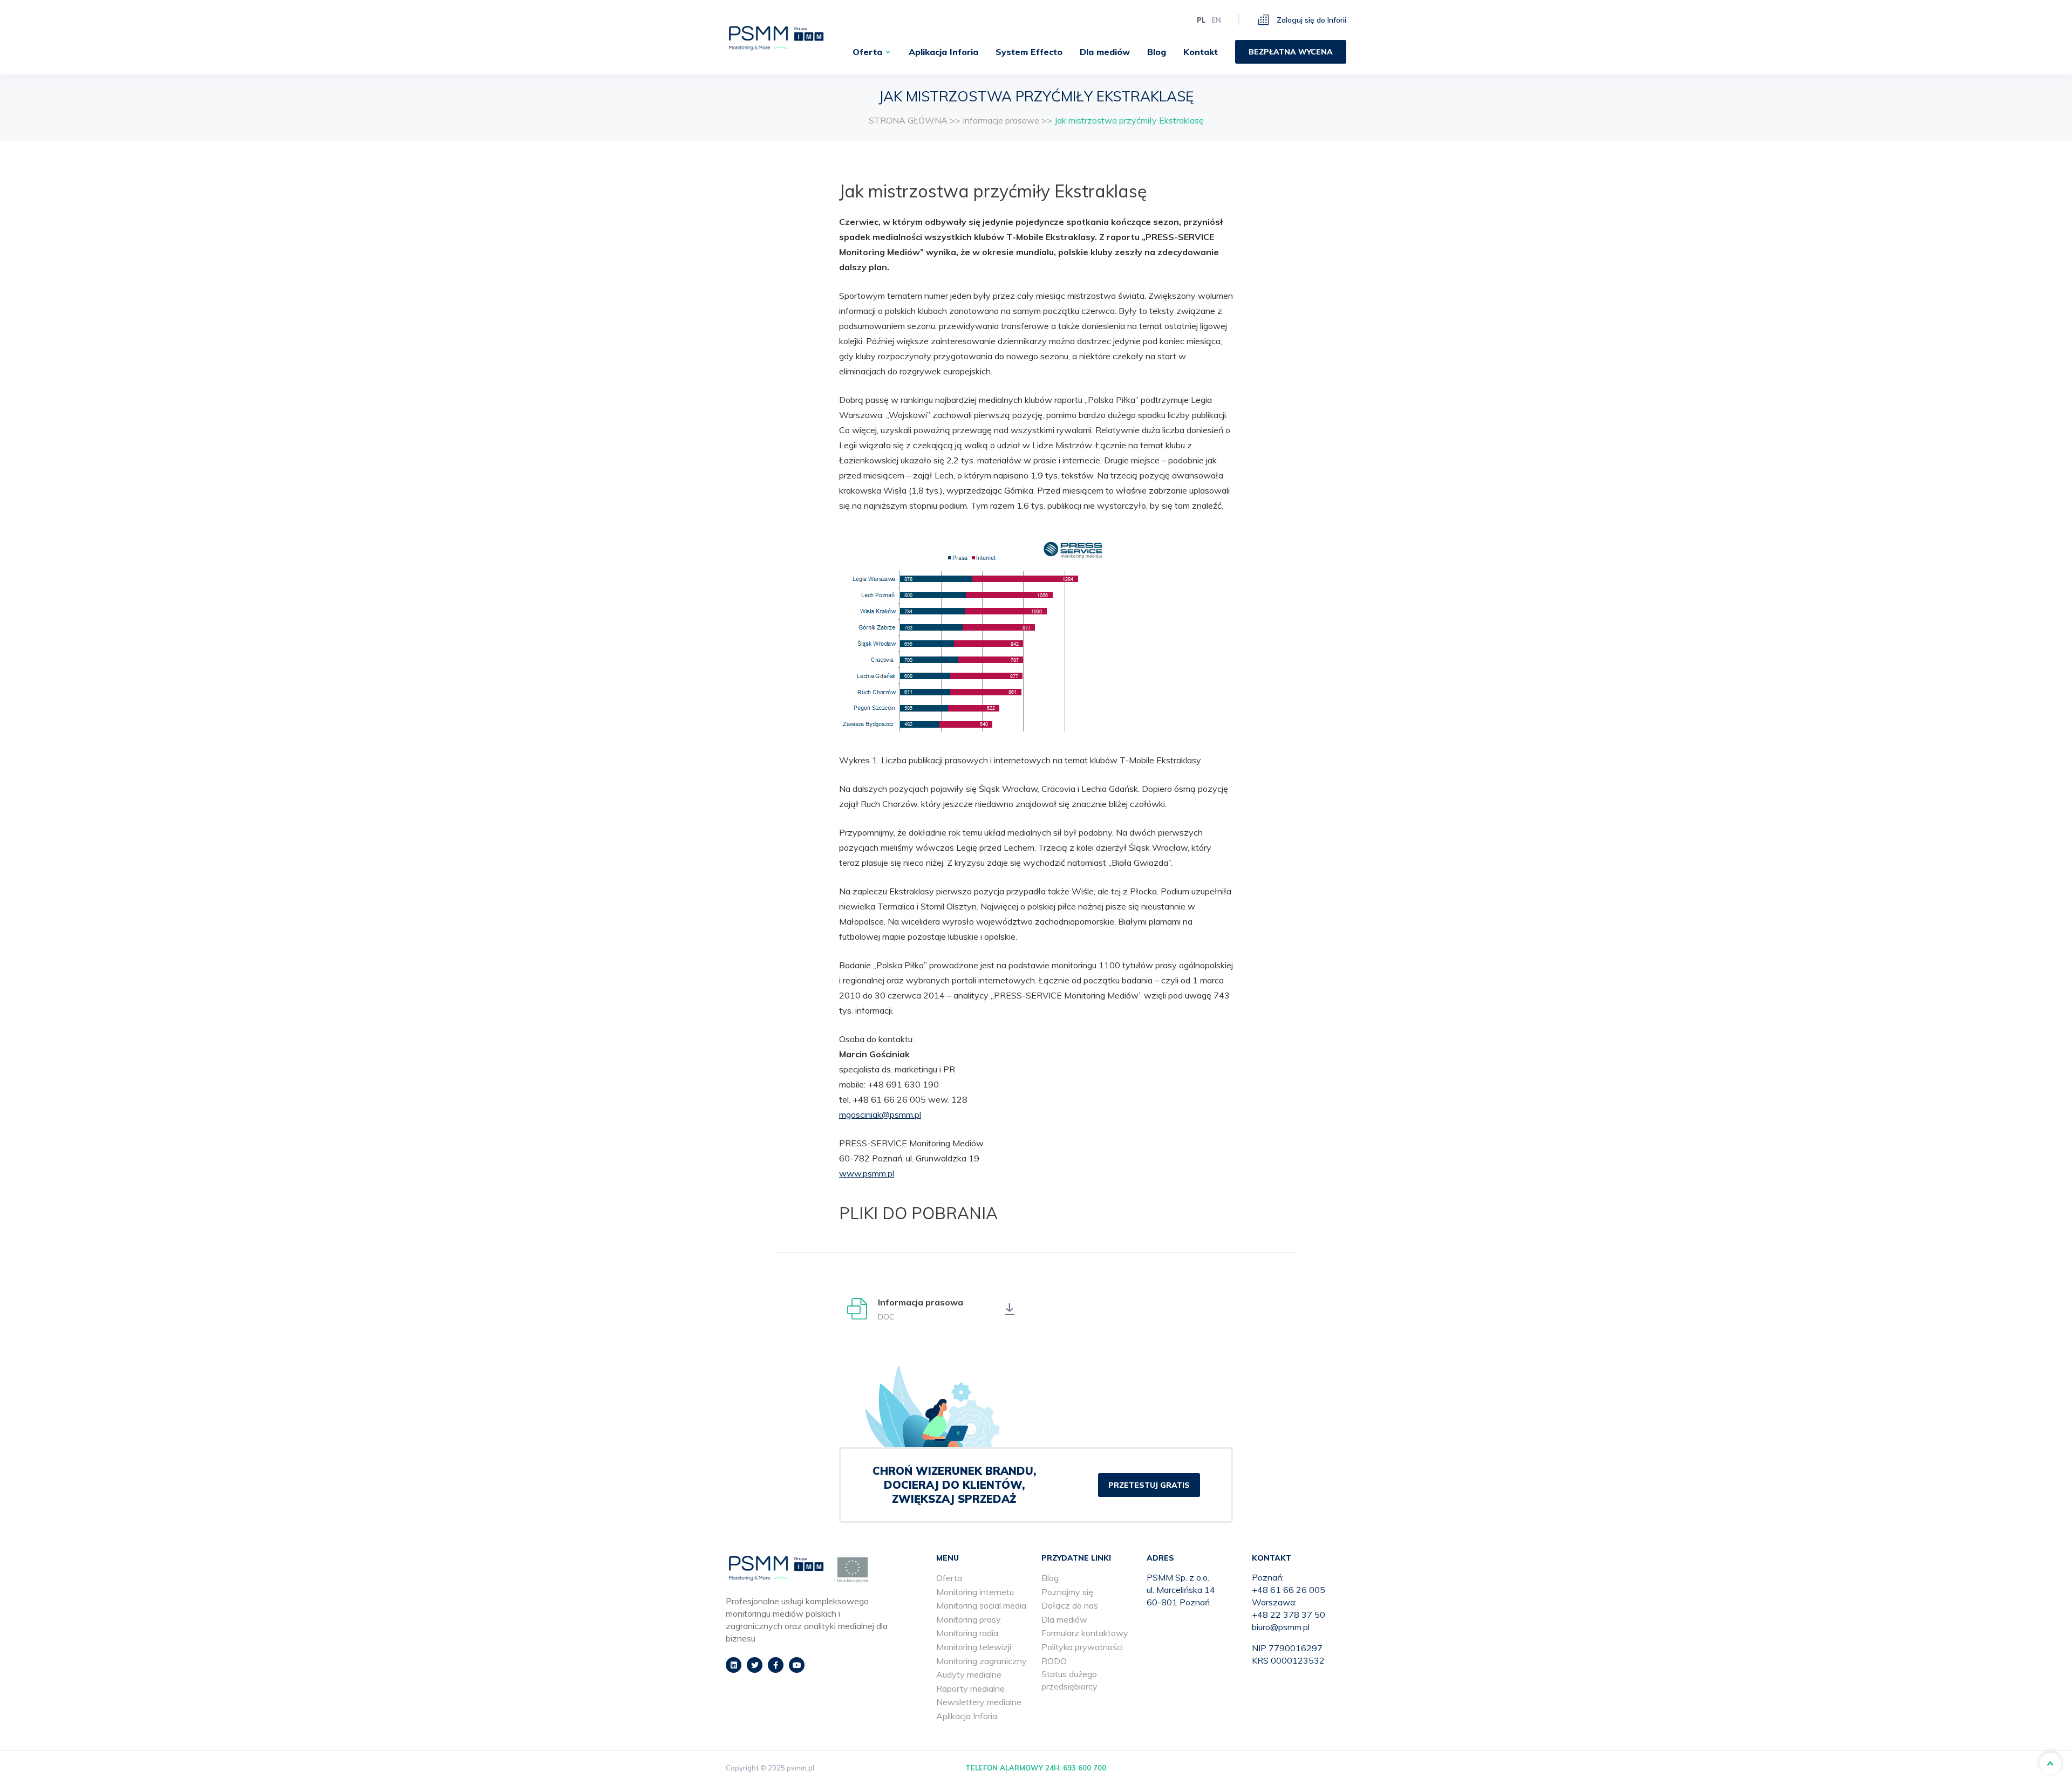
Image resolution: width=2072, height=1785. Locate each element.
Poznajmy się (1067, 1592)
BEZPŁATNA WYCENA (1291, 52)
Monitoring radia (967, 1633)
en (1216, 20)
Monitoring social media (981, 1605)
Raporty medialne (970, 1688)
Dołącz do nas (1070, 1605)
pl (1201, 20)
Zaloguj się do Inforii (1310, 20)
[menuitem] (872, 52)
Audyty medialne (969, 1674)
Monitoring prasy (969, 1619)
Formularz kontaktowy (1085, 1633)
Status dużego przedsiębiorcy (1069, 1680)
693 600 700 (1085, 1768)
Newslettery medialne (979, 1702)
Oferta (867, 52)
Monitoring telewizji (974, 1647)
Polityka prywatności (1082, 1647)
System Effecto (1029, 52)
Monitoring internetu (975, 1592)
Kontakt (1201, 52)
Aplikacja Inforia (943, 52)
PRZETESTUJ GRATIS (1149, 1485)
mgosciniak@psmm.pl (880, 1114)
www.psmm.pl (867, 1173)
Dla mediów (1105, 52)
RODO (1054, 1661)
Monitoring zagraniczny (982, 1661)
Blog (1157, 52)
